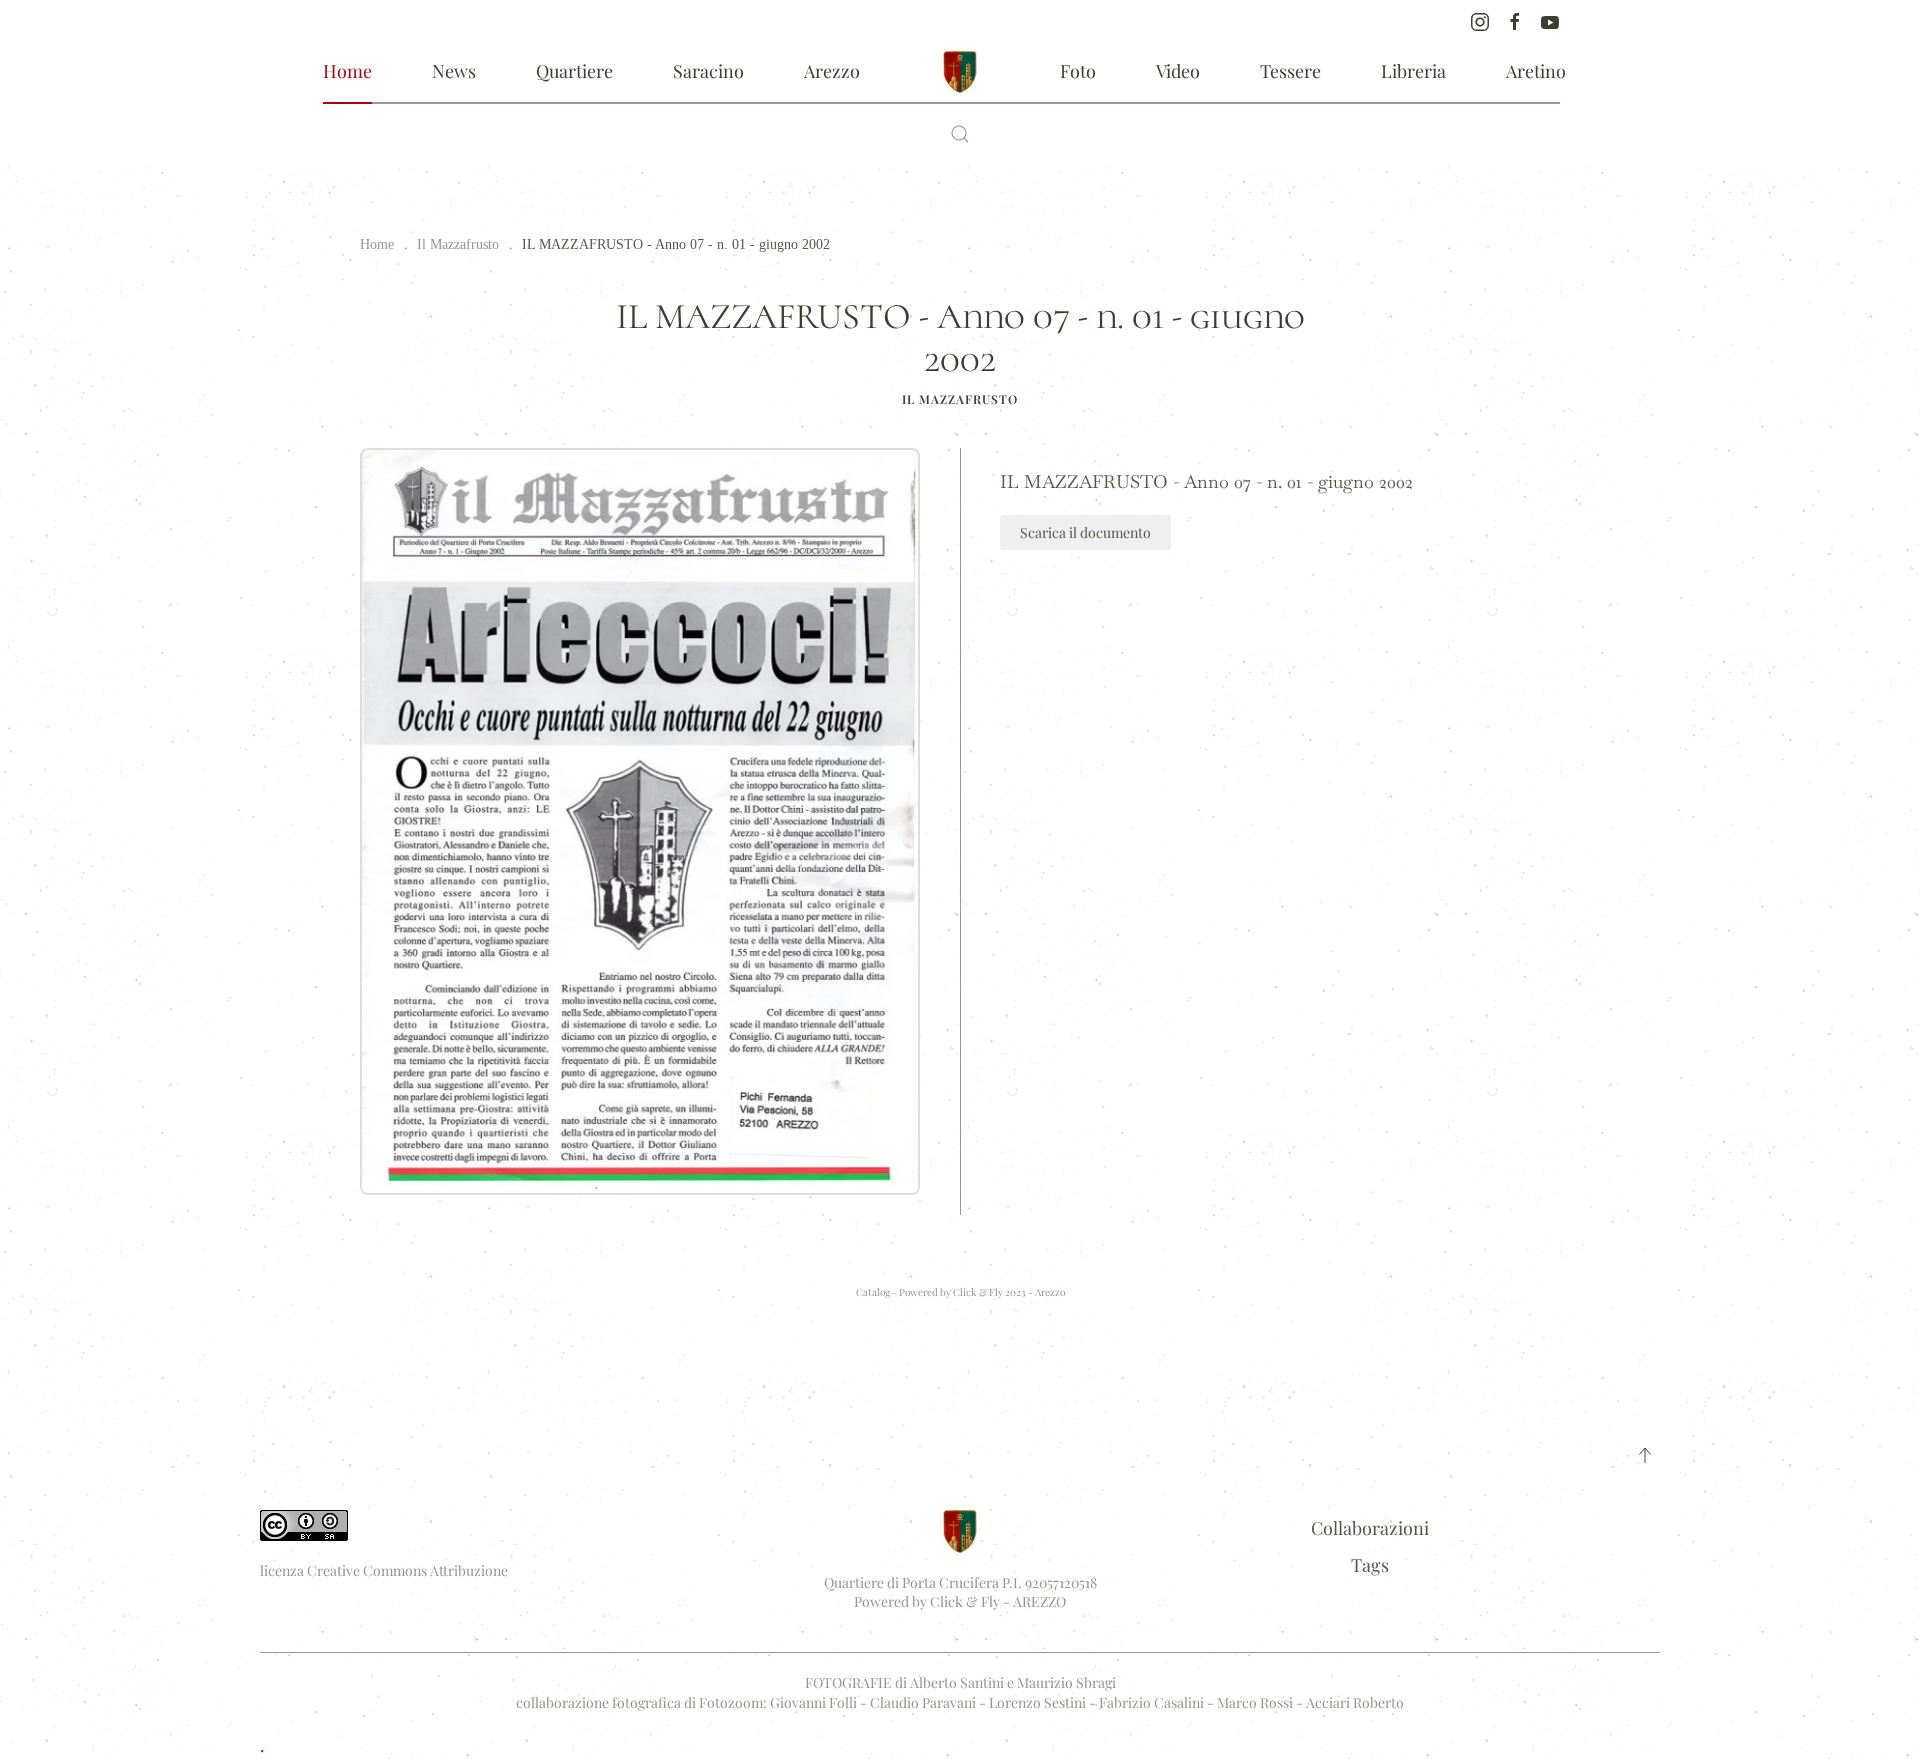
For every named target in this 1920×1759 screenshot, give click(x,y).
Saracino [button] (708, 71)
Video (1178, 71)
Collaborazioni (1370, 1528)
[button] (960, 134)
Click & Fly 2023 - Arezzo (1009, 1292)
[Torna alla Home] (960, 72)
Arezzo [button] (832, 71)
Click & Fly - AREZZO (998, 1601)
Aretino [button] (1536, 71)
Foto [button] (1078, 71)
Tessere (1290, 71)
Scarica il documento (1085, 532)
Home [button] (347, 71)
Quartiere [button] (574, 71)
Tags (1370, 1565)
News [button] (454, 71)
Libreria (1413, 71)
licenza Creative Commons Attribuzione (384, 1570)
